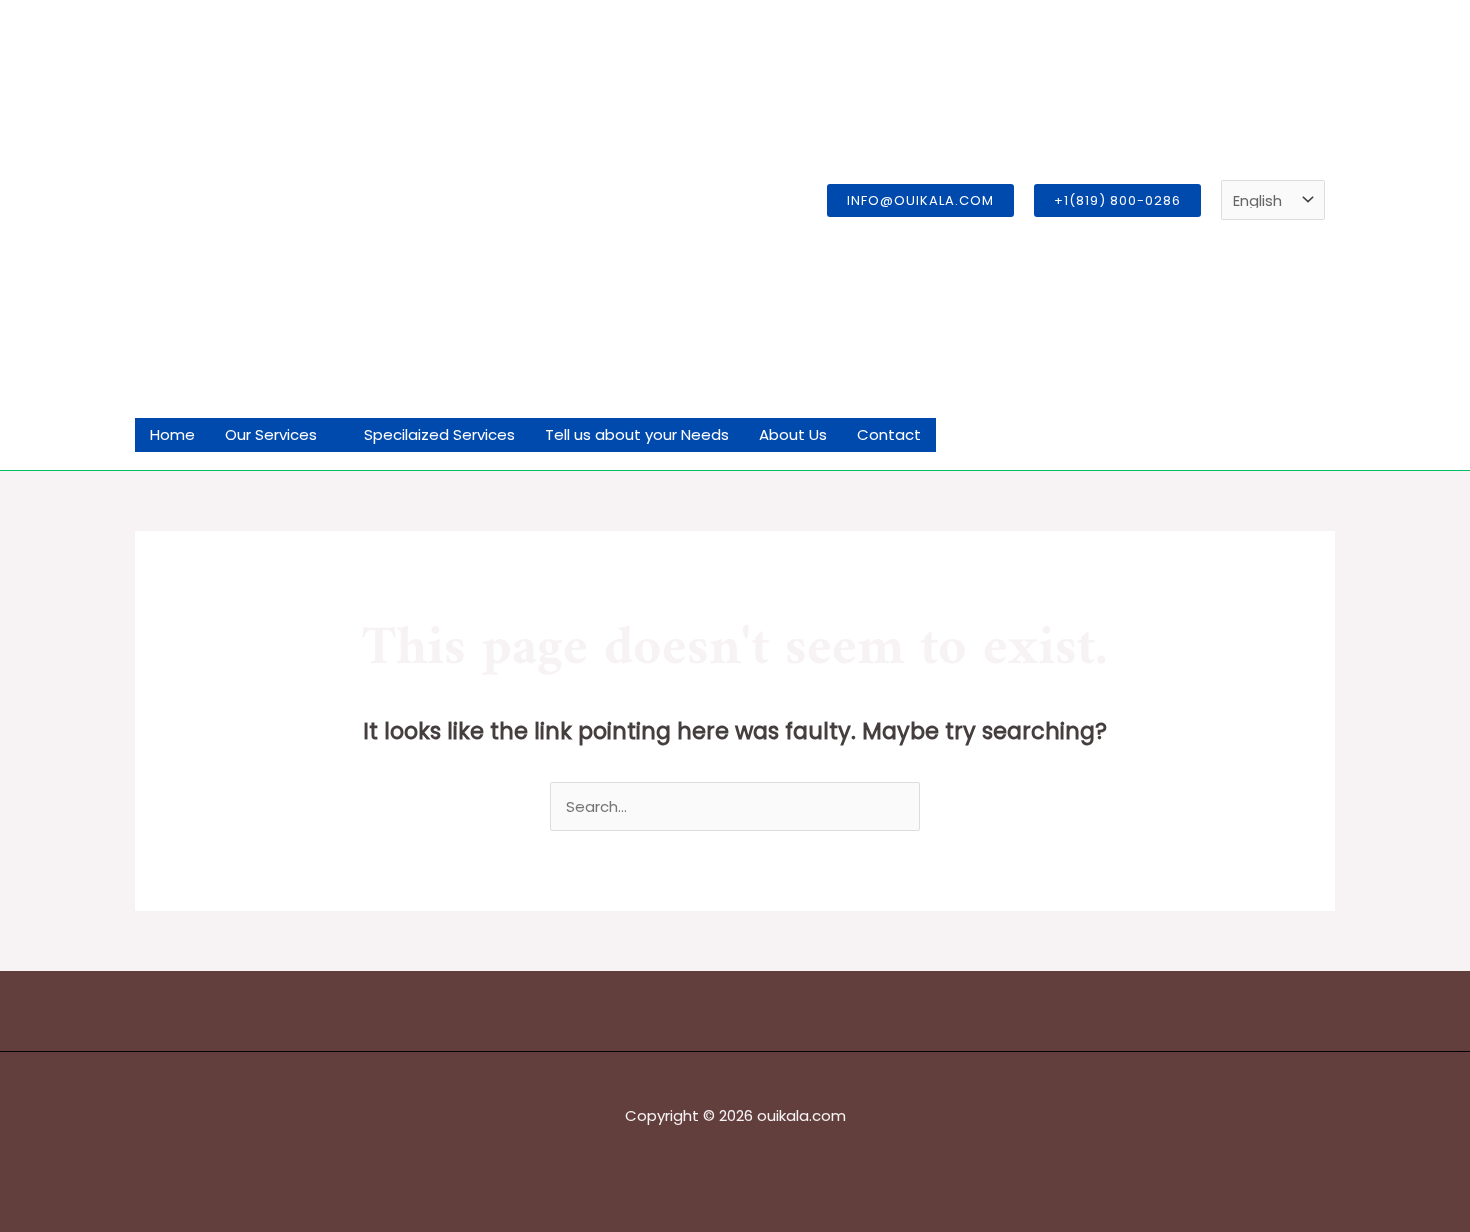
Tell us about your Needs (637, 434)
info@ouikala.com (920, 200)
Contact (889, 434)
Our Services (271, 434)
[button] (1117, 200)
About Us (793, 434)
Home (172, 434)
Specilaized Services (439, 434)
